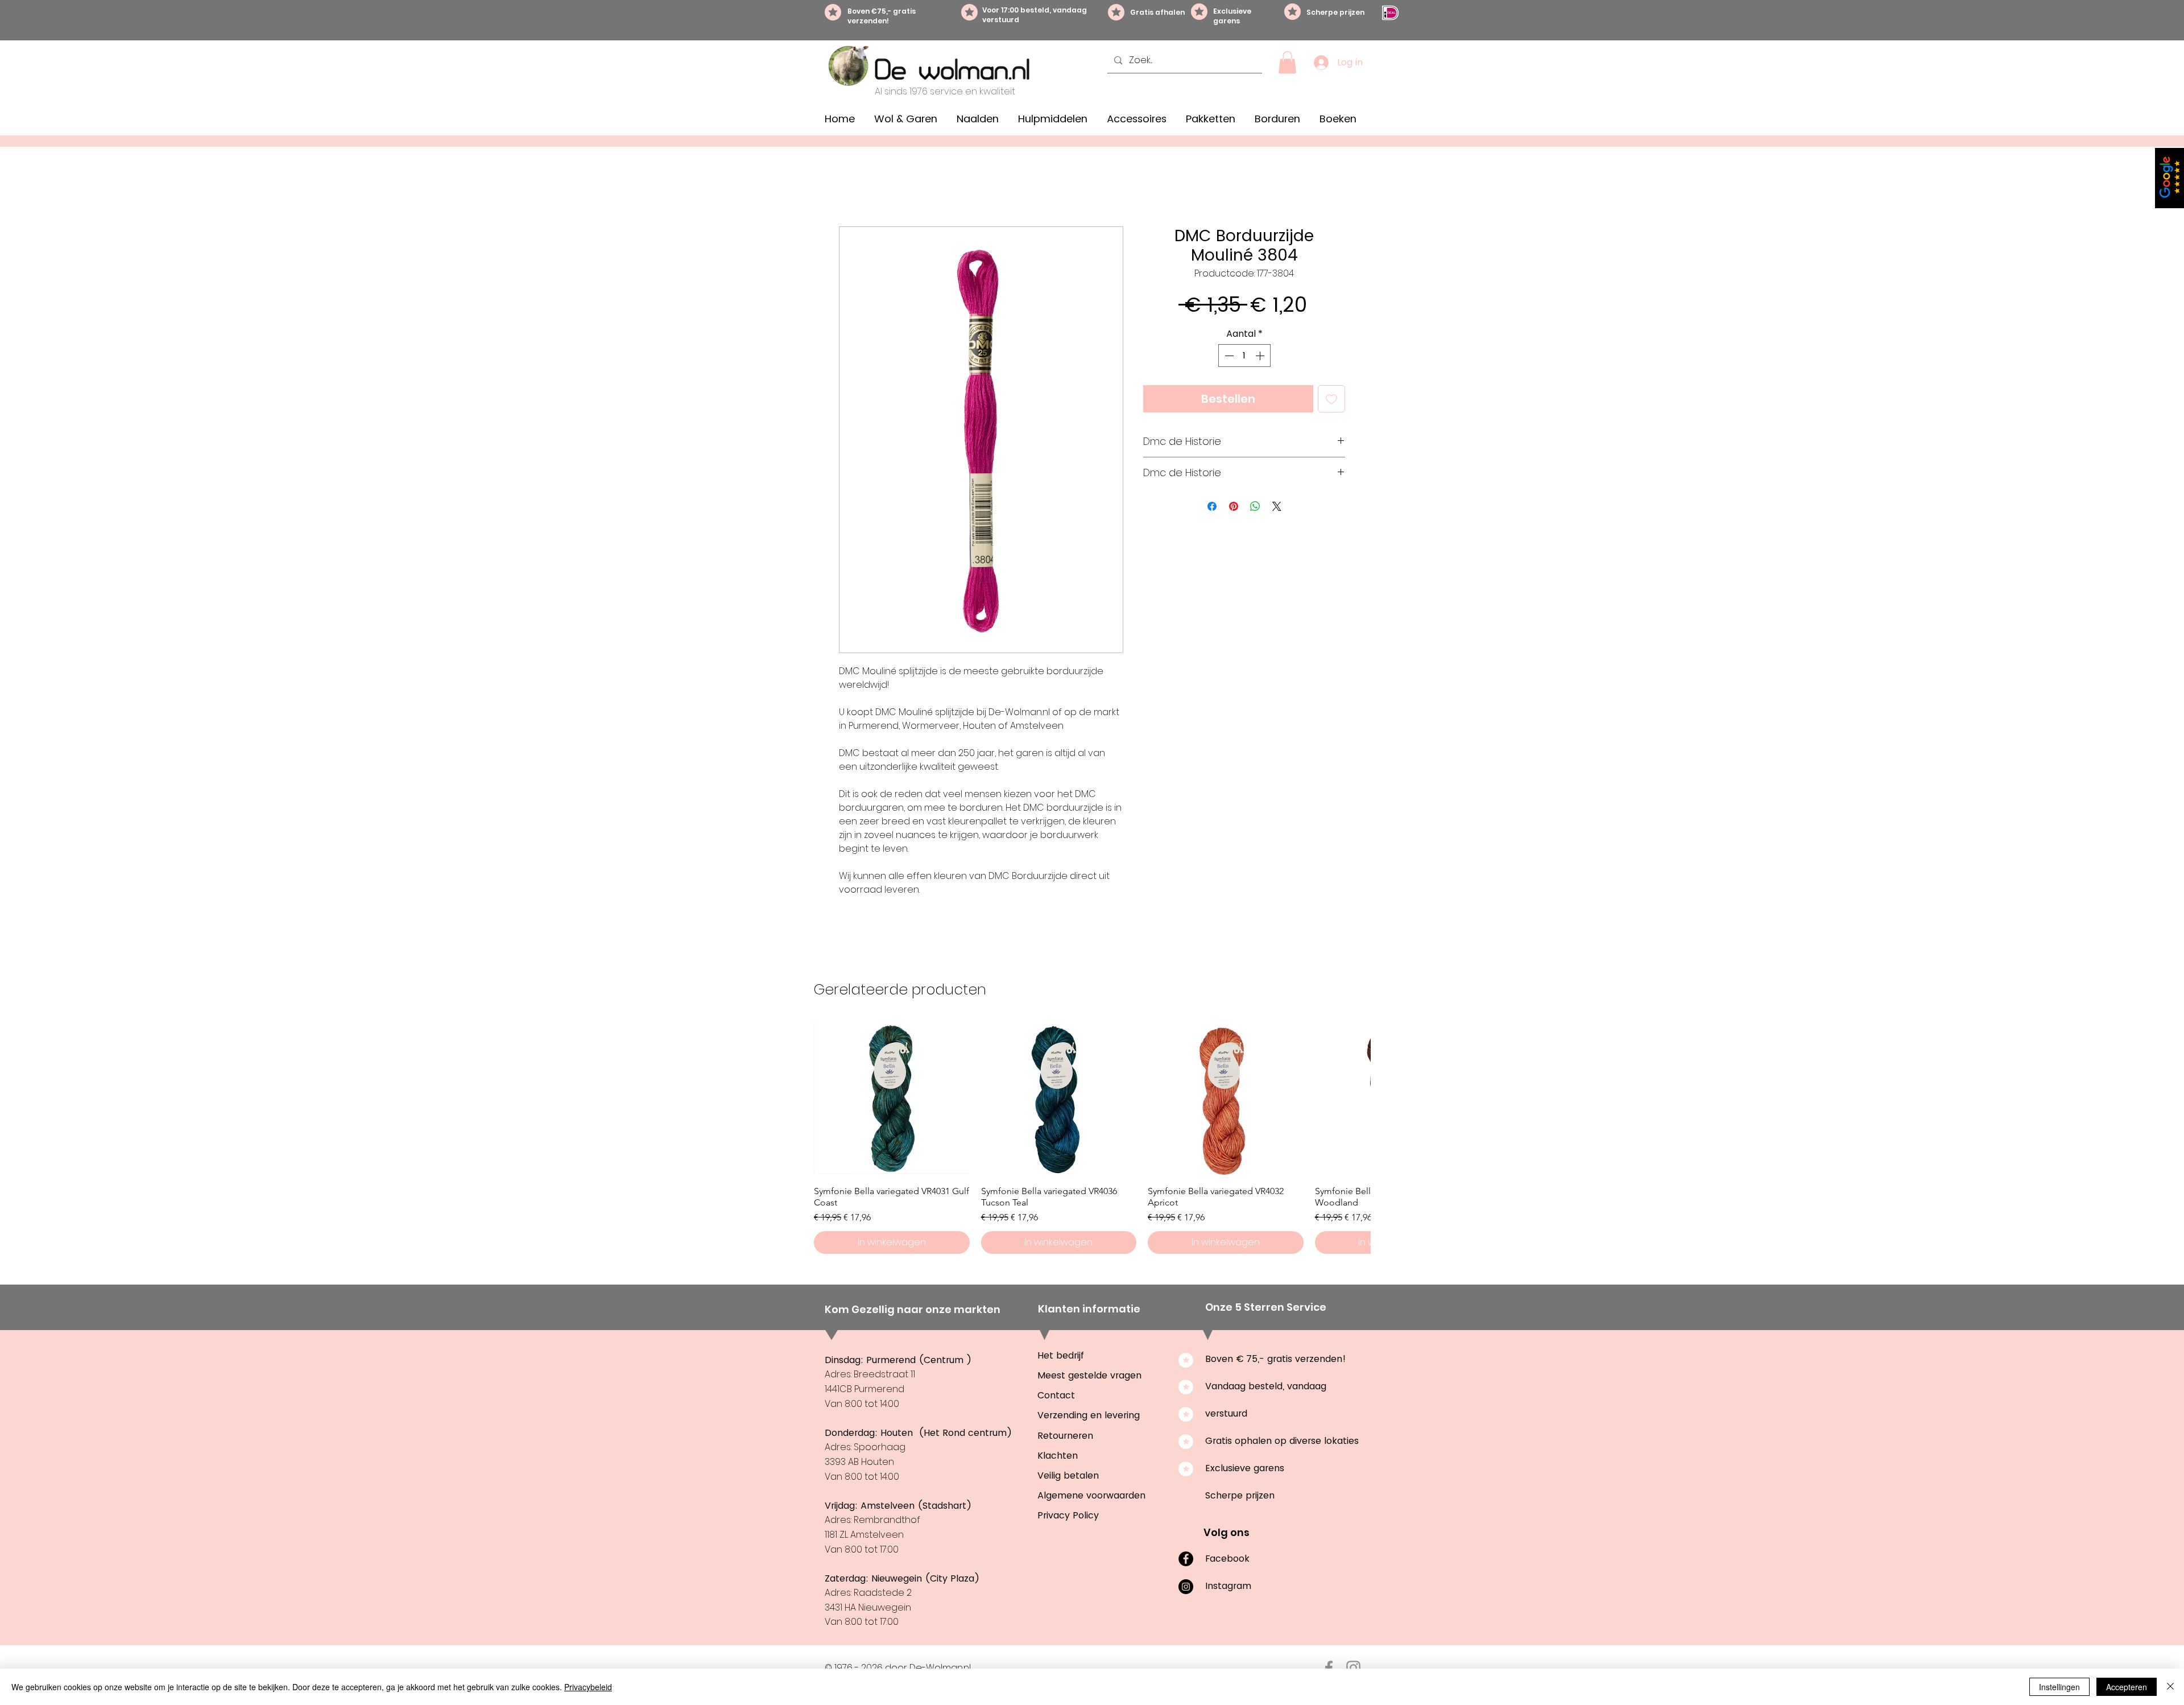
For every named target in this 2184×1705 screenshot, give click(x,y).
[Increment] (1261, 356)
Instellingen (2059, 1687)
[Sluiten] (2170, 1687)
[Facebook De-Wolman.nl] (1329, 1668)
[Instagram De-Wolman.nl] (1353, 1668)
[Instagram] (1186, 1587)
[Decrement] (1228, 356)
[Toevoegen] (1331, 399)
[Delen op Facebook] (1212, 506)
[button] (1287, 62)
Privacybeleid (588, 1687)
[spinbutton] (1244, 356)
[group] (1092, 1137)
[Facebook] (1186, 1559)
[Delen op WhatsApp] (1255, 506)
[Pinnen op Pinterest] (1234, 506)
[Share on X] (1277, 506)
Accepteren (2127, 1687)
